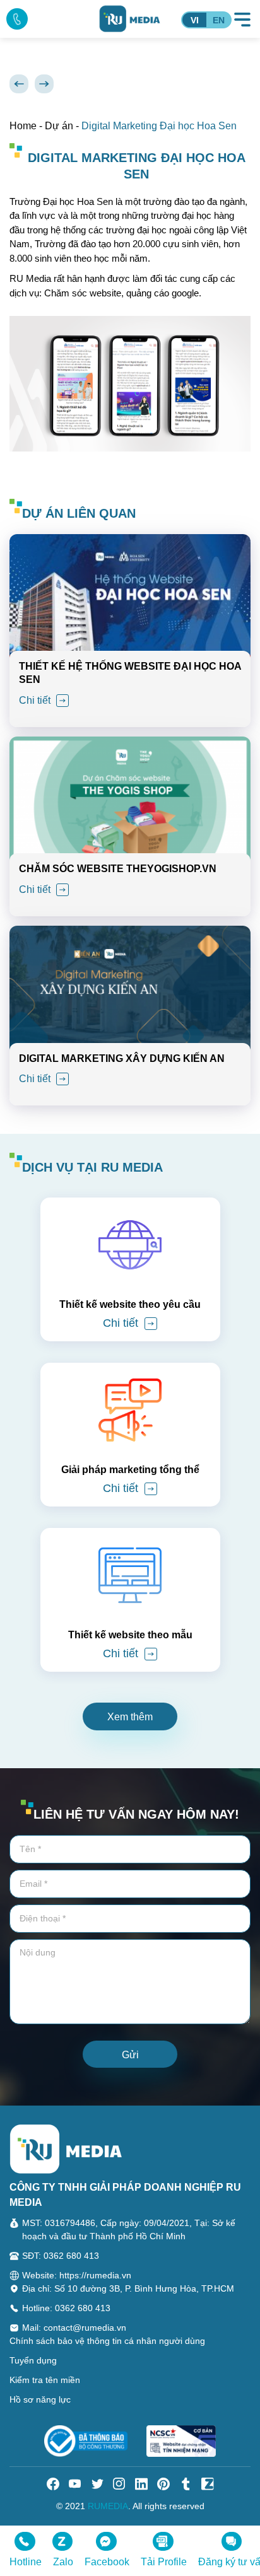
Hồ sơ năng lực (40, 2399)
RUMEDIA (108, 2506)
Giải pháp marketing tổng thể (130, 1470)
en (219, 20)
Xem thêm (130, 1717)
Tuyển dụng (33, 2360)
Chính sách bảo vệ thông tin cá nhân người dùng (107, 2341)
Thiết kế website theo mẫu (130, 1635)
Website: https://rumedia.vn (77, 2275)
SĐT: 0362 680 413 (61, 2256)
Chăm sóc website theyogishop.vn (118, 869)
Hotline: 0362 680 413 (66, 2308)
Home (23, 126)
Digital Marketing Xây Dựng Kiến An (122, 1058)
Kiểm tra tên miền (45, 2380)
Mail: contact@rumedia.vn (74, 2328)
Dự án (59, 126)
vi (195, 20)
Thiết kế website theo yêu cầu (130, 1304)
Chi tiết (36, 700)
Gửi (130, 2055)
